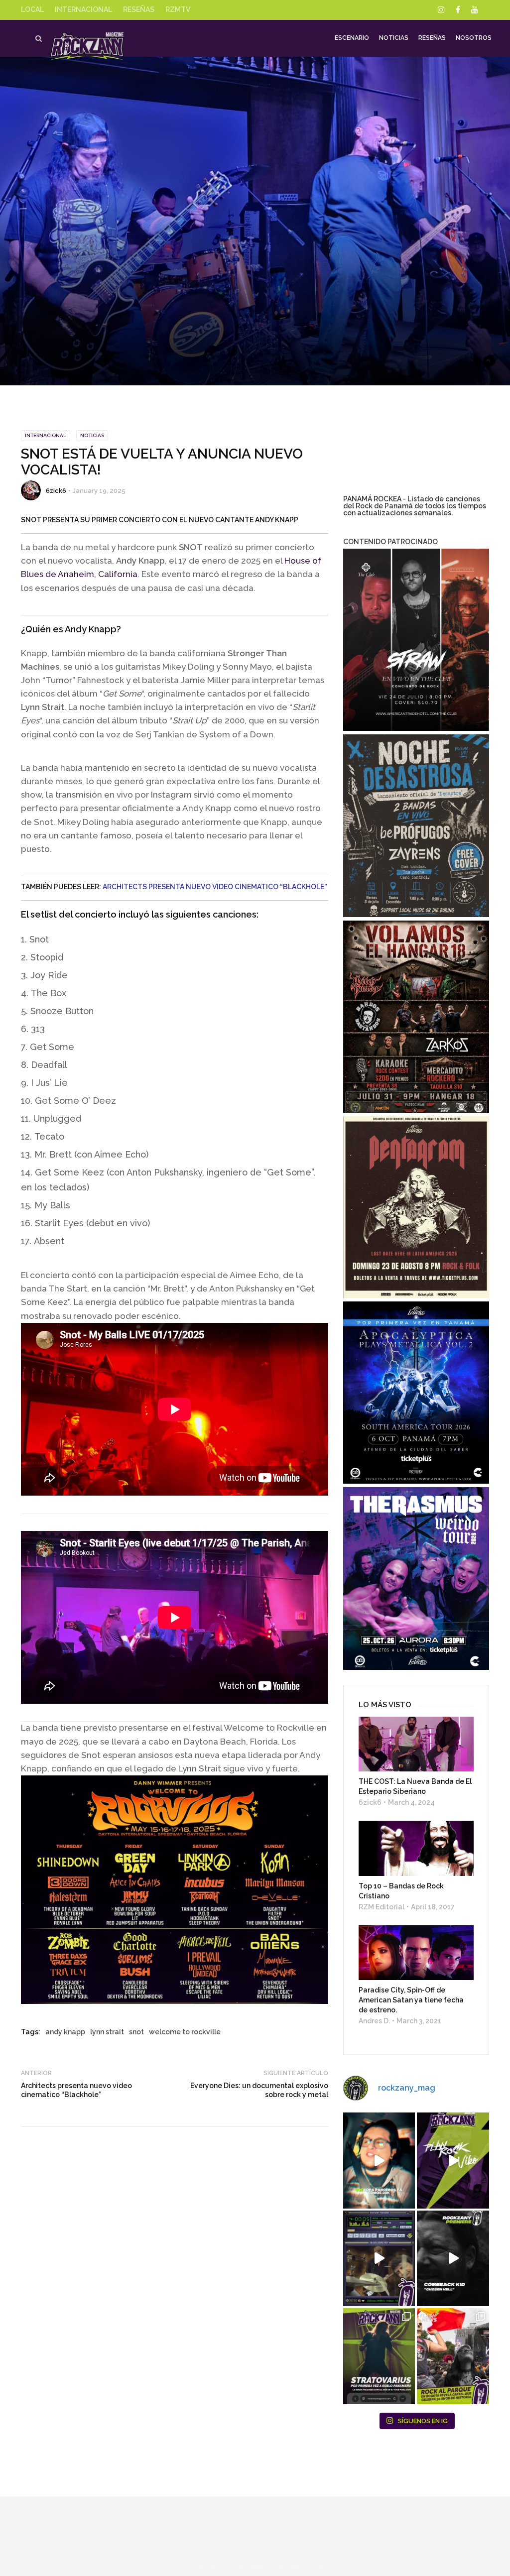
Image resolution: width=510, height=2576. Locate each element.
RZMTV (178, 9)
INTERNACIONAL (83, 9)
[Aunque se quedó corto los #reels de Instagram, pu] (453, 2160)
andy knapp (65, 2032)
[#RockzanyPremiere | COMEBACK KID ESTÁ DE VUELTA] (453, 2258)
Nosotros (474, 38)
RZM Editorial (382, 1907)
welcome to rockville (185, 2032)
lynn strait (107, 2032)
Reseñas (432, 38)
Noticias (394, 38)
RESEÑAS (139, 9)
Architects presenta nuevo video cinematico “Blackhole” (215, 887)
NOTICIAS (92, 435)
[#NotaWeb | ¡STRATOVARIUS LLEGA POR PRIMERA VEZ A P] (379, 2356)
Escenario (352, 38)
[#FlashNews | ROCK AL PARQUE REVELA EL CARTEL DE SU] (453, 2356)
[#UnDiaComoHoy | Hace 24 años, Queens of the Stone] (379, 2258)
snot (136, 2032)
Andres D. (374, 2021)
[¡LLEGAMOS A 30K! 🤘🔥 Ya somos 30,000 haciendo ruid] (379, 2160)
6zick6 (56, 491)
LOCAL (32, 9)
